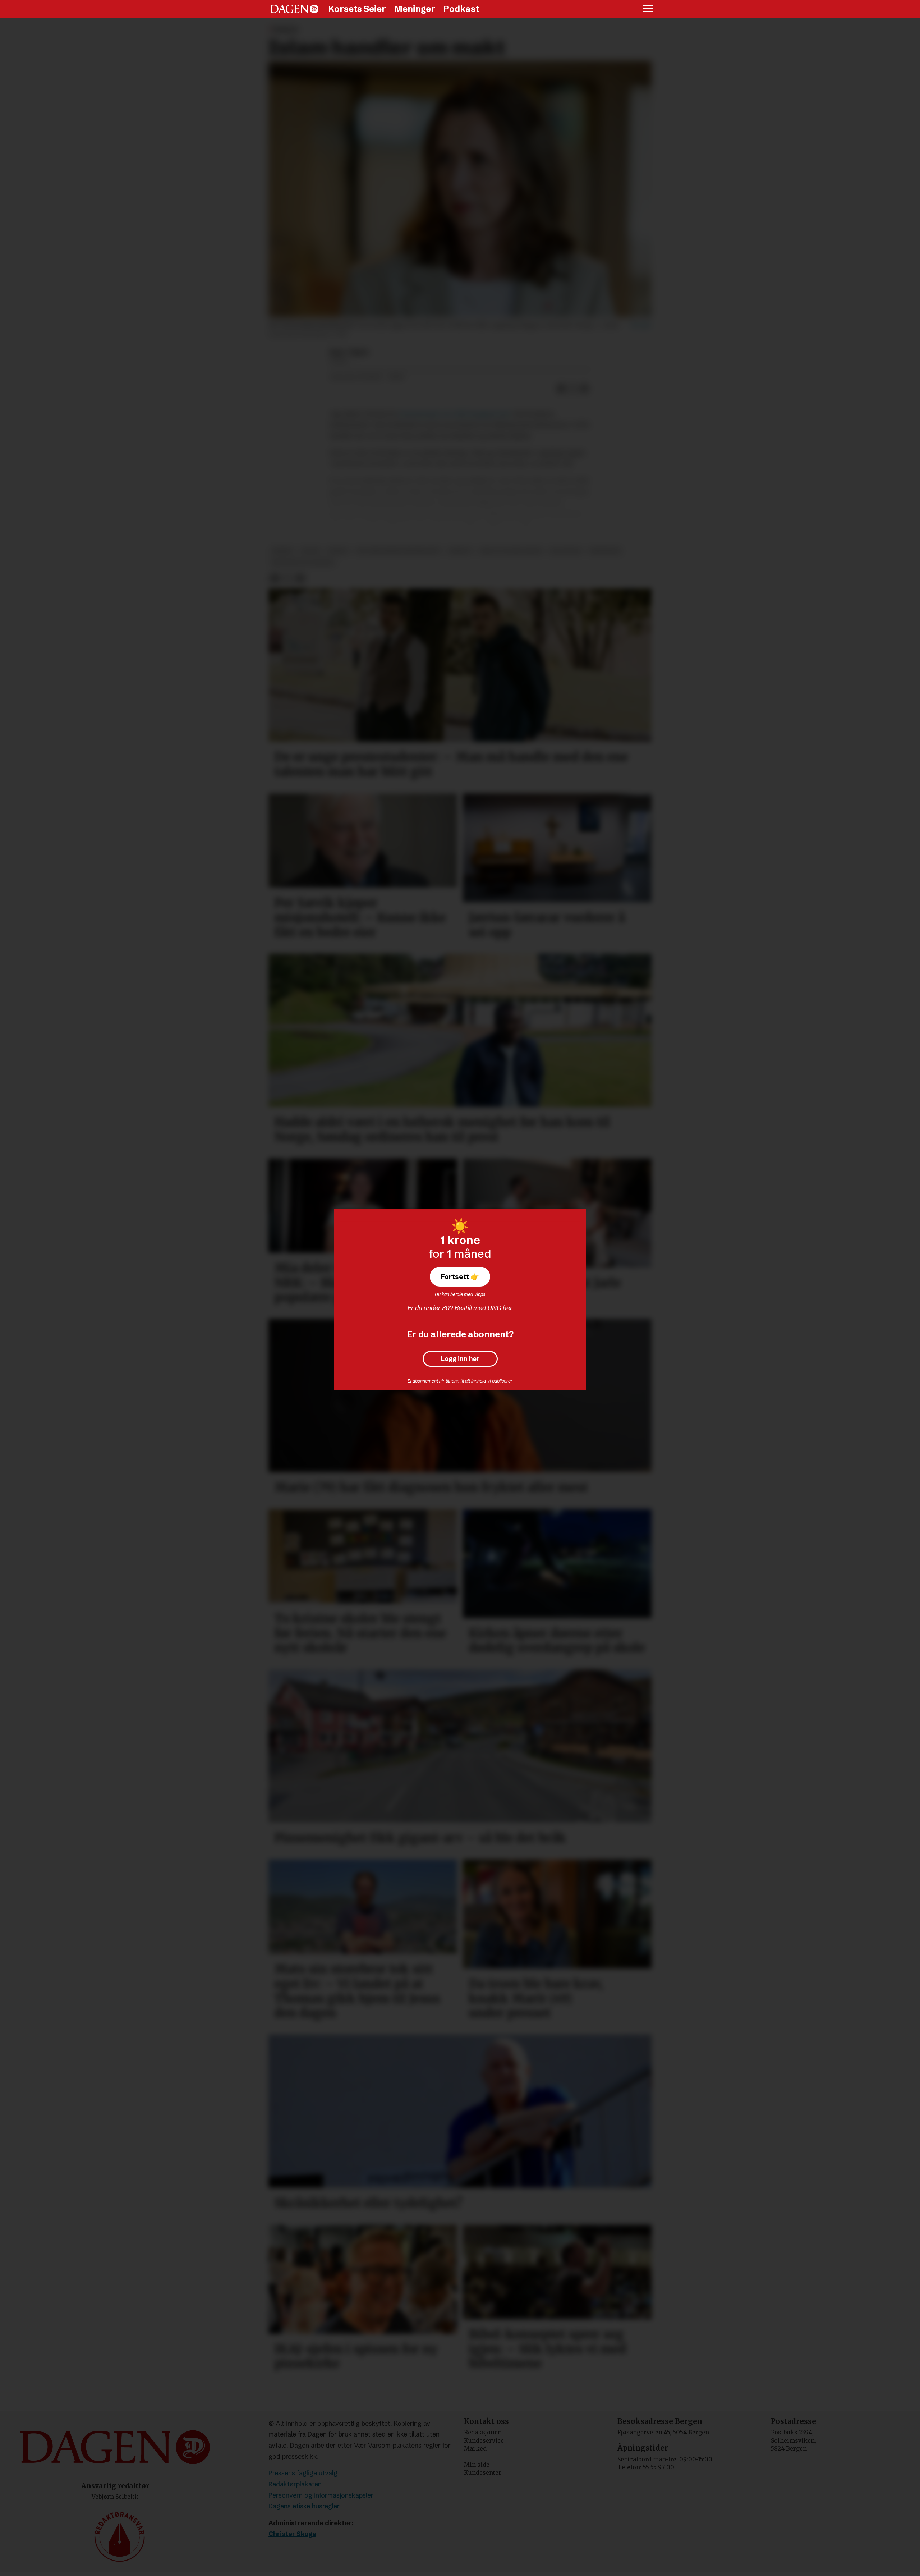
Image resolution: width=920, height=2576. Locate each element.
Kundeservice (484, 2440)
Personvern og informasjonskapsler (321, 2495)
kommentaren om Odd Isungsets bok (455, 414)
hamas (338, 551)
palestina (566, 551)
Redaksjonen (483, 2432)
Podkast (461, 9)
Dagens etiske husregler (304, 2506)
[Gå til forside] (294, 9)
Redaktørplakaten (295, 2484)
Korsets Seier (357, 9)
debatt (461, 551)
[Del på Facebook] (561, 389)
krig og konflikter (511, 551)
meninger (605, 551)
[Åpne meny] (648, 9)
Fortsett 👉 (460, 1276)
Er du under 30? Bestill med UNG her (460, 1308)
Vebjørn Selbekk (115, 2497)
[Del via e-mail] (584, 389)
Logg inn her (460, 1359)
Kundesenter (483, 2472)
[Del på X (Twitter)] (573, 389)
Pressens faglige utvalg (303, 2473)
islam (310, 551)
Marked (475, 2448)
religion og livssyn (303, 563)
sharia (283, 551)
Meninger (415, 9)
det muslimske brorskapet (399, 551)
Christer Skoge (292, 2534)
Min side (477, 2465)
